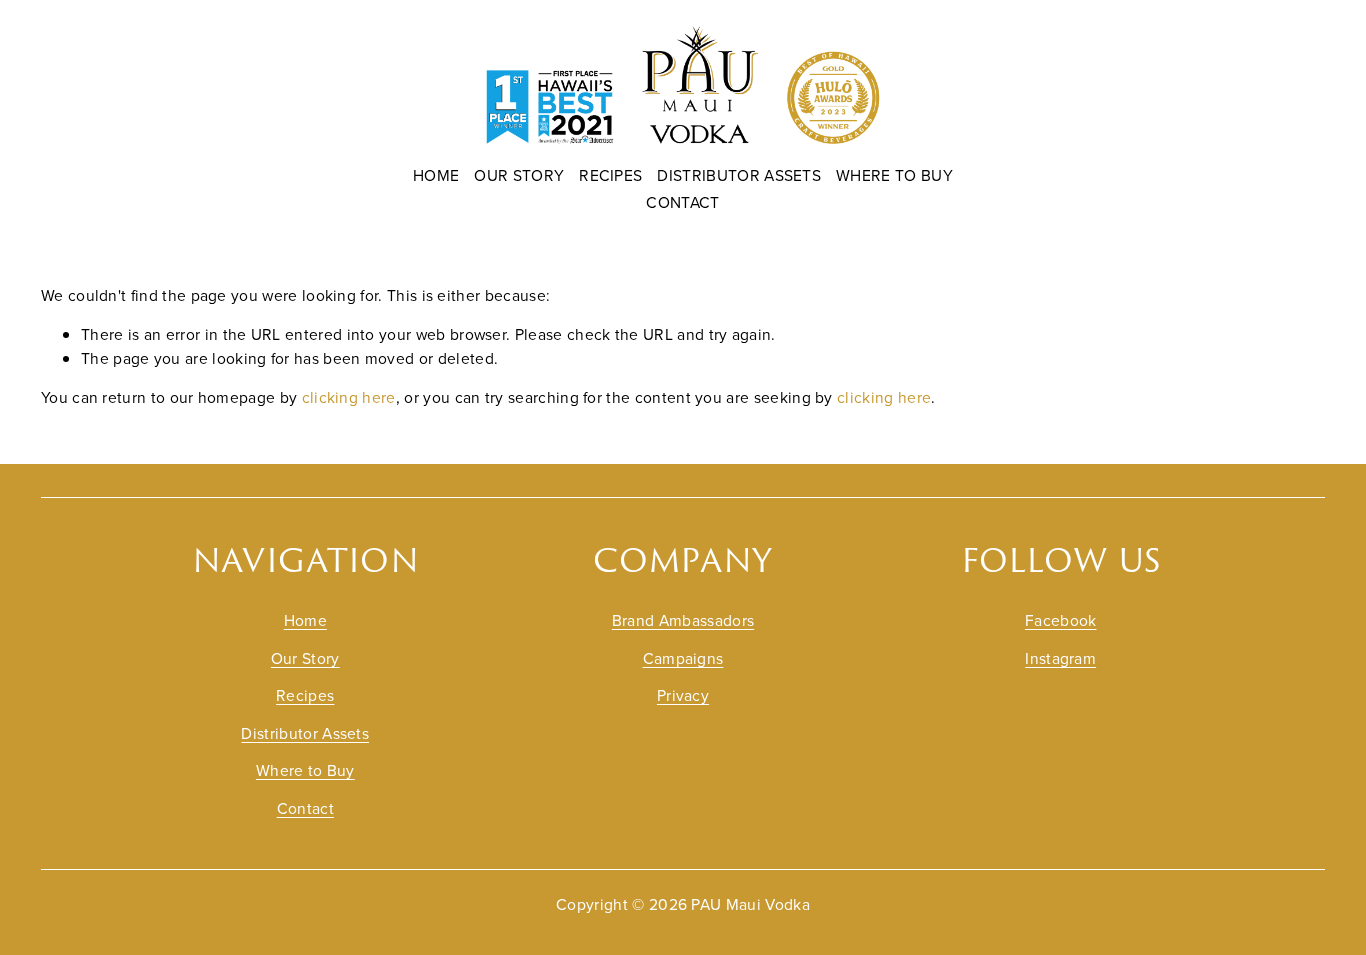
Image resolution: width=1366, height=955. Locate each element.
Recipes (305, 695)
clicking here (349, 397)
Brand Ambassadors (683, 620)
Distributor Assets (305, 733)
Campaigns (683, 658)
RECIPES (610, 175)
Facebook (1061, 620)
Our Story (305, 658)
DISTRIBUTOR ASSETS (739, 175)
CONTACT (682, 202)
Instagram (1060, 658)
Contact (305, 808)
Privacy (683, 695)
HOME (436, 175)
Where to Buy (305, 770)
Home (305, 620)
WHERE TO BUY (894, 175)
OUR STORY (519, 175)
